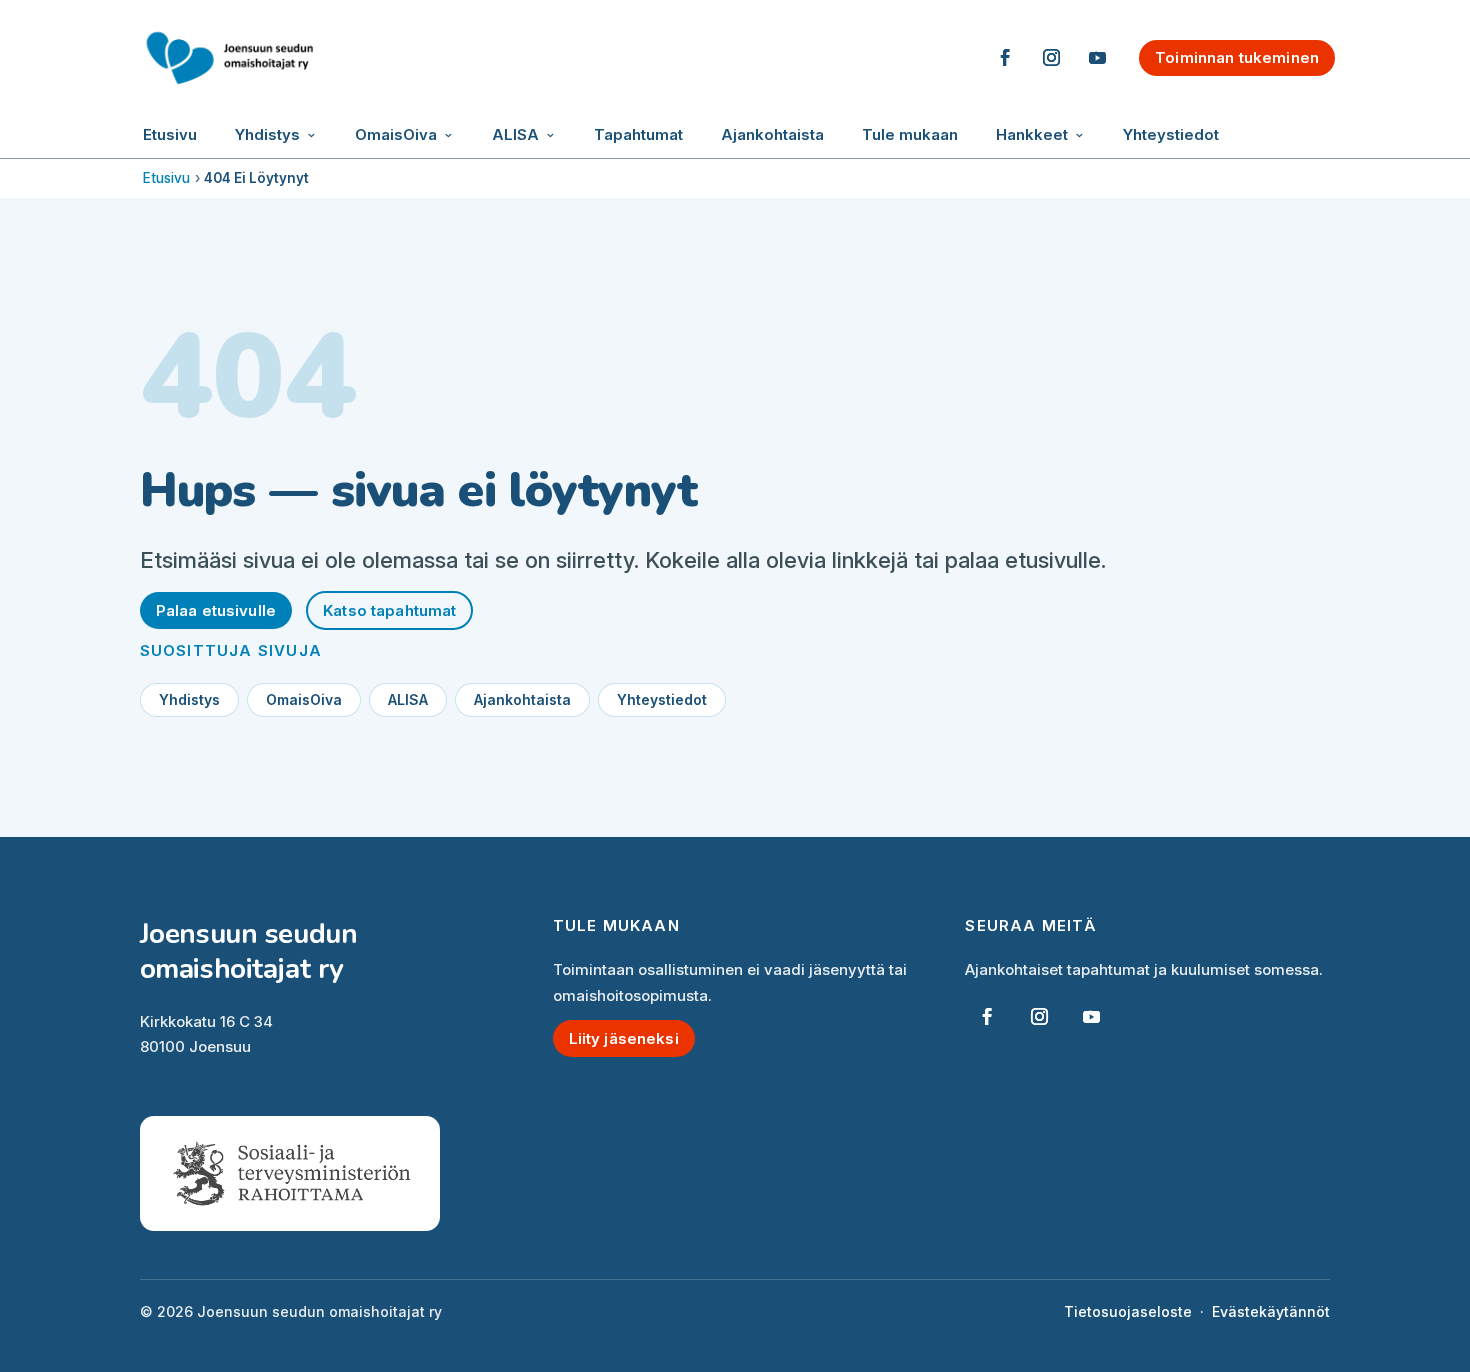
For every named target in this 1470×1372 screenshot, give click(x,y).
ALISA (515, 134)
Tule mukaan (910, 134)
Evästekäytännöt (1271, 1311)
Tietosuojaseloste (1128, 1311)
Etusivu (170, 134)
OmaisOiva (396, 134)
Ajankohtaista (772, 134)
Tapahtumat (638, 134)
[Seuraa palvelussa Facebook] (1005, 58)
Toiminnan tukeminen (1237, 57)
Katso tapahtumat (389, 610)
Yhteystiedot (1171, 134)
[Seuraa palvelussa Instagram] (1051, 58)
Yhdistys (267, 134)
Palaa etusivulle (216, 610)
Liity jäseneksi (624, 1038)
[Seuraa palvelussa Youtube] (1097, 58)
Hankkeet (1032, 134)
